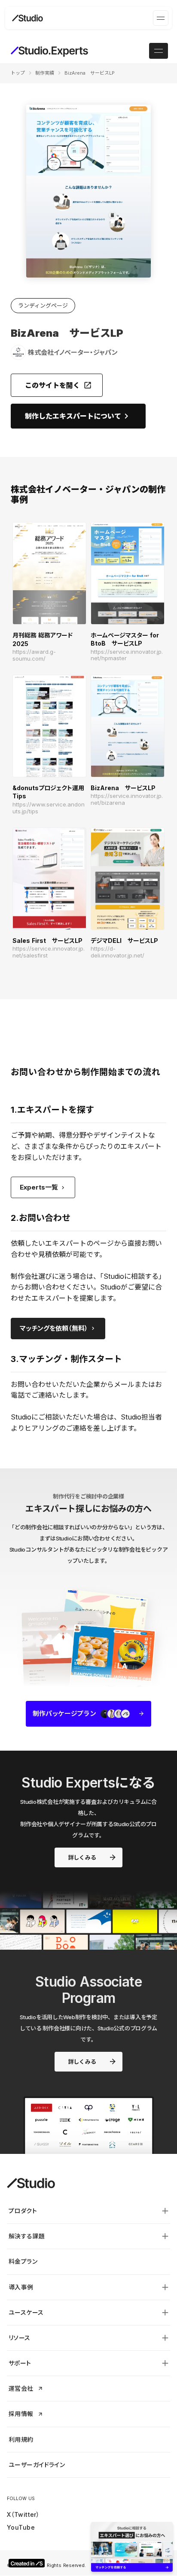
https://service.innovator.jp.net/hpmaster (127, 655)
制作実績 (45, 73)
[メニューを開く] (161, 18)
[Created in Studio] (27, 2563)
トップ (18, 73)
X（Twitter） (23, 2514)
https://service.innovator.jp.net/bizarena (127, 799)
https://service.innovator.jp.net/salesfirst (49, 952)
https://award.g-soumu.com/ (34, 655)
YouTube (21, 2527)
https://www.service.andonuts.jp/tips (49, 808)
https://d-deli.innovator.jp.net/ (117, 952)
